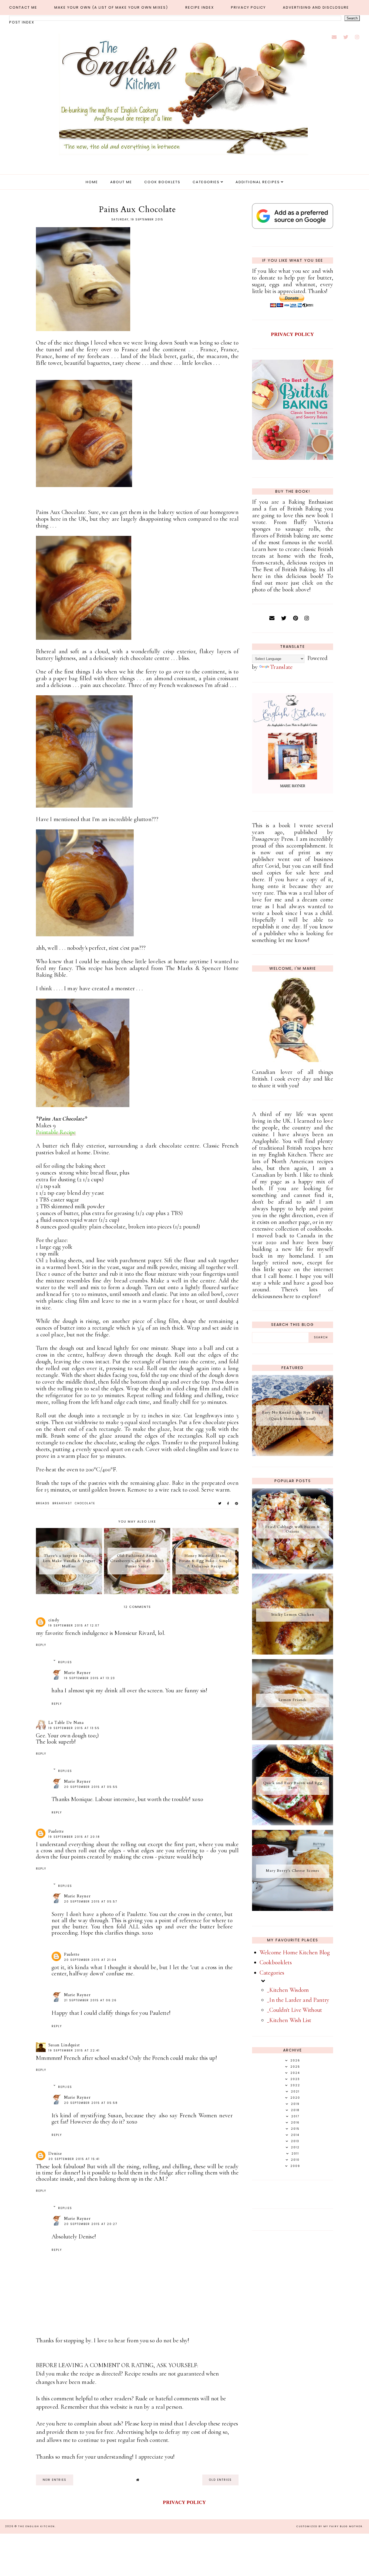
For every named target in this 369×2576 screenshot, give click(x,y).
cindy (54, 1620)
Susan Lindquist (64, 2045)
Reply (41, 1645)
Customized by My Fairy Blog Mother (329, 2526)
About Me (121, 182)
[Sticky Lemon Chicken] (293, 1653)
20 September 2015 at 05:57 (91, 1902)
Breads (43, 1503)
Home (92, 182)
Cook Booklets (162, 182)
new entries (55, 2480)
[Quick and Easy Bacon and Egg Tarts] (293, 1823)
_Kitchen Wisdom (288, 1990)
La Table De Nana (66, 1723)
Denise (55, 2153)
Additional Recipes (258, 182)
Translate (281, 667)
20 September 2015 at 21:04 (90, 1960)
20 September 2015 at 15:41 (74, 2159)
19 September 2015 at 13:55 (74, 1728)
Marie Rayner (77, 1673)
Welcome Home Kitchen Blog (295, 1952)
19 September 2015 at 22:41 (74, 2051)
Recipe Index (200, 7)
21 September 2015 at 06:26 (90, 2000)
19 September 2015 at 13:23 (90, 1678)
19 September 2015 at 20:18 (74, 1837)
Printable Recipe (56, 1132)
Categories (206, 182)
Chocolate (85, 1503)
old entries (220, 2480)
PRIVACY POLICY (292, 334)
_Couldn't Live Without (295, 2010)
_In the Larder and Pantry (298, 2000)
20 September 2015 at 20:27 (91, 2224)
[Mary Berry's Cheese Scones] (293, 1909)
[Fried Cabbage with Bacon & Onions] (293, 1567)
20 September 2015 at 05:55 (91, 1787)
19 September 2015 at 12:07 (74, 1626)
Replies (65, 1662)
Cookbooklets (276, 1962)
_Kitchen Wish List (289, 2020)
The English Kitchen (36, 2526)
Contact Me (23, 7)
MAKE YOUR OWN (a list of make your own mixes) (111, 7)
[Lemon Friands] (293, 1738)
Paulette (56, 1831)
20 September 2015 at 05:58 (91, 2103)
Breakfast (62, 1503)
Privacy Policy (248, 7)
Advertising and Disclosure (316, 7)
